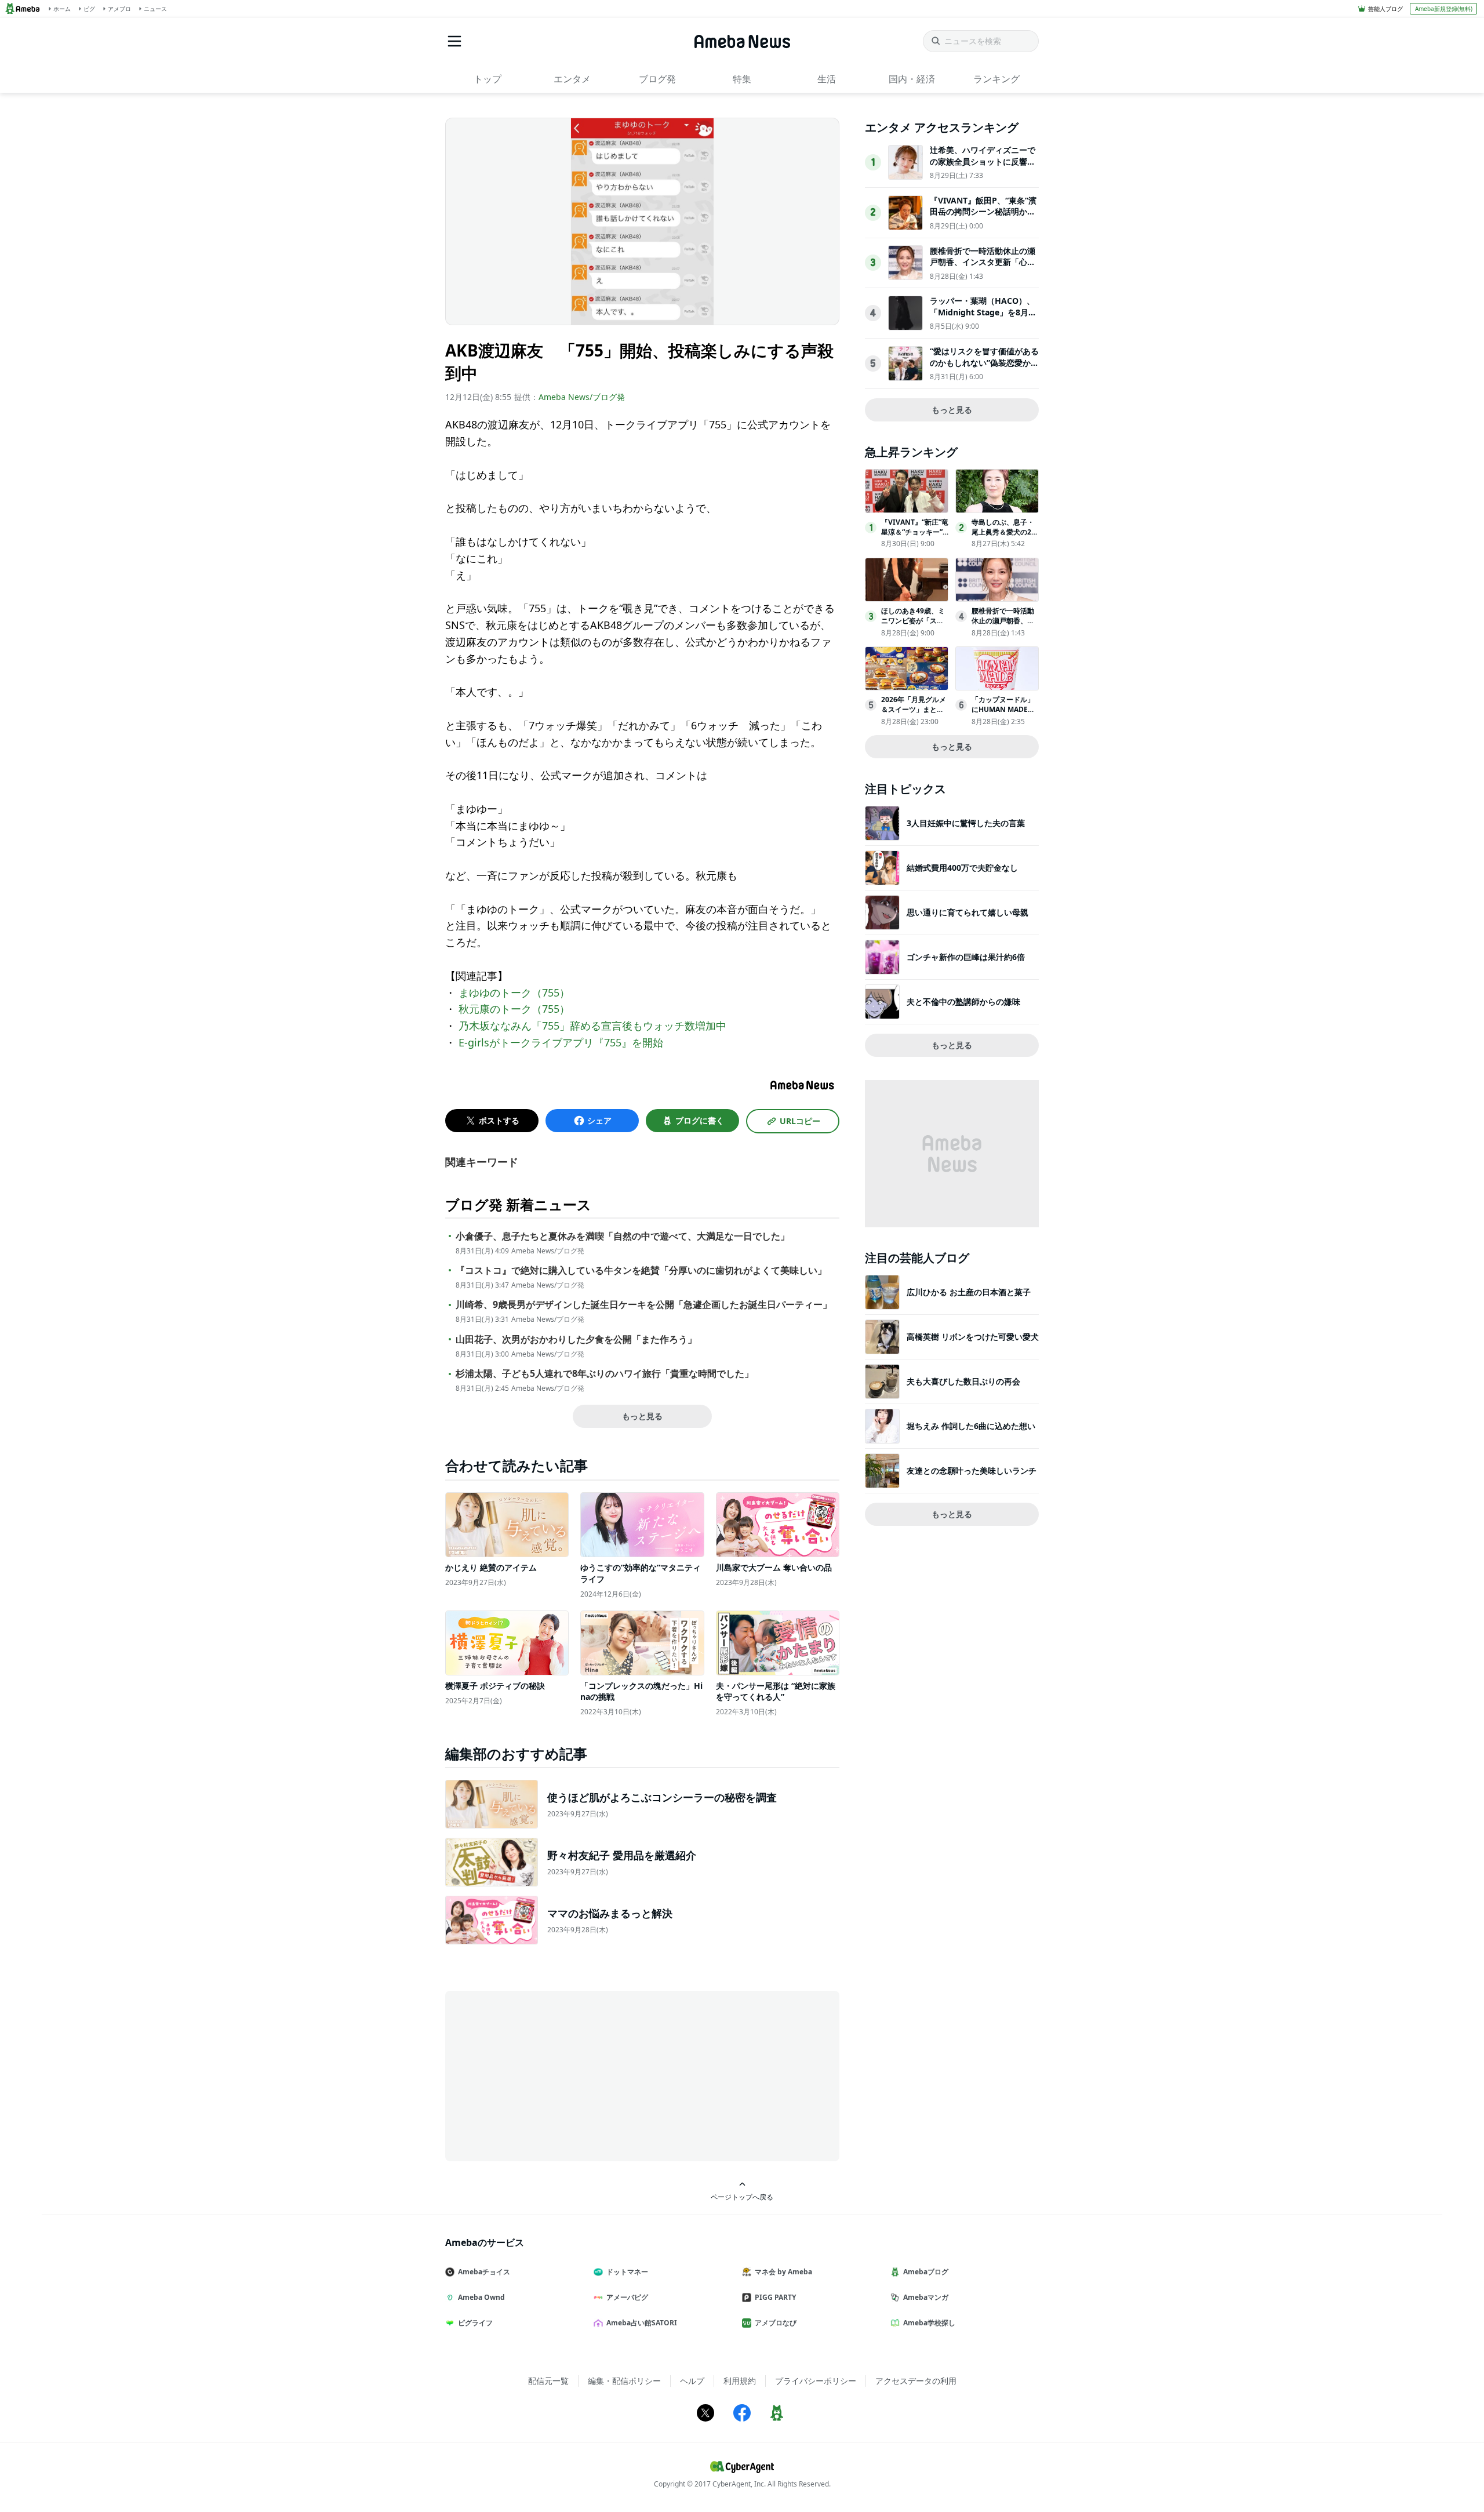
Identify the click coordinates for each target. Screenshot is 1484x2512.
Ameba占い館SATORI (642, 2323)
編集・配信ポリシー (624, 2381)
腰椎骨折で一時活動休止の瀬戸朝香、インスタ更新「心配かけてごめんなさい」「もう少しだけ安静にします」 (983, 268)
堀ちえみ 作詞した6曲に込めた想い (971, 1426)
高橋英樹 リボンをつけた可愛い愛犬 (973, 1337)
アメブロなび (776, 2323)
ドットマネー (627, 2272)
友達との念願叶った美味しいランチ (972, 1471)
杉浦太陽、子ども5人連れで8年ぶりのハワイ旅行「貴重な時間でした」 (605, 1374)
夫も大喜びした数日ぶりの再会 (963, 1381)
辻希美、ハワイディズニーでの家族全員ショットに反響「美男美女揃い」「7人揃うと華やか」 (983, 167)
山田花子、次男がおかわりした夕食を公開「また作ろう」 (576, 1339)
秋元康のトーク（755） (514, 1009)
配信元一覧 (548, 2381)
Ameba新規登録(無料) (1444, 9)
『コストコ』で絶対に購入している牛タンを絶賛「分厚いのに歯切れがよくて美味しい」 (641, 1270)
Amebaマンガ (926, 2297)
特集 (742, 79)
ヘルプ (692, 2381)
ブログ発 (657, 79)
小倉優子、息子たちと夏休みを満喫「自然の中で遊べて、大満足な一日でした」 (623, 1236)
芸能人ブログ (1385, 9)
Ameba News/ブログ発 (582, 397)
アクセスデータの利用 (916, 2381)
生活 (827, 79)
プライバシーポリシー (816, 2381)
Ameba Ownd (481, 2297)
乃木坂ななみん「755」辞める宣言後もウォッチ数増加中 (592, 1026)
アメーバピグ (627, 2297)
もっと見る (642, 1416)
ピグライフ (475, 2323)
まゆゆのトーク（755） (514, 993)
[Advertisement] (550, 2075)
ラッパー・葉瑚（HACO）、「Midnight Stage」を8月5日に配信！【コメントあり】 (983, 312)
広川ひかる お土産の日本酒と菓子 (969, 1292)
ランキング (996, 79)
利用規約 (740, 2381)
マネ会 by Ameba (783, 2272)
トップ (488, 79)
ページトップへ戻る (742, 2197)
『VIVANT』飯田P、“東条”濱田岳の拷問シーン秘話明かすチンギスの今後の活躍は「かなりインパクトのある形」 (983, 217)
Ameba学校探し (929, 2323)
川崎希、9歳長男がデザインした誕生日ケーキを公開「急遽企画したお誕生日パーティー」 (644, 1305)
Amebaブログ (926, 2272)
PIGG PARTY (775, 2297)
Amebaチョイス (484, 2272)
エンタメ (572, 79)
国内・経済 (912, 79)
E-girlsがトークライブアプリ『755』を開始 (561, 1042)
